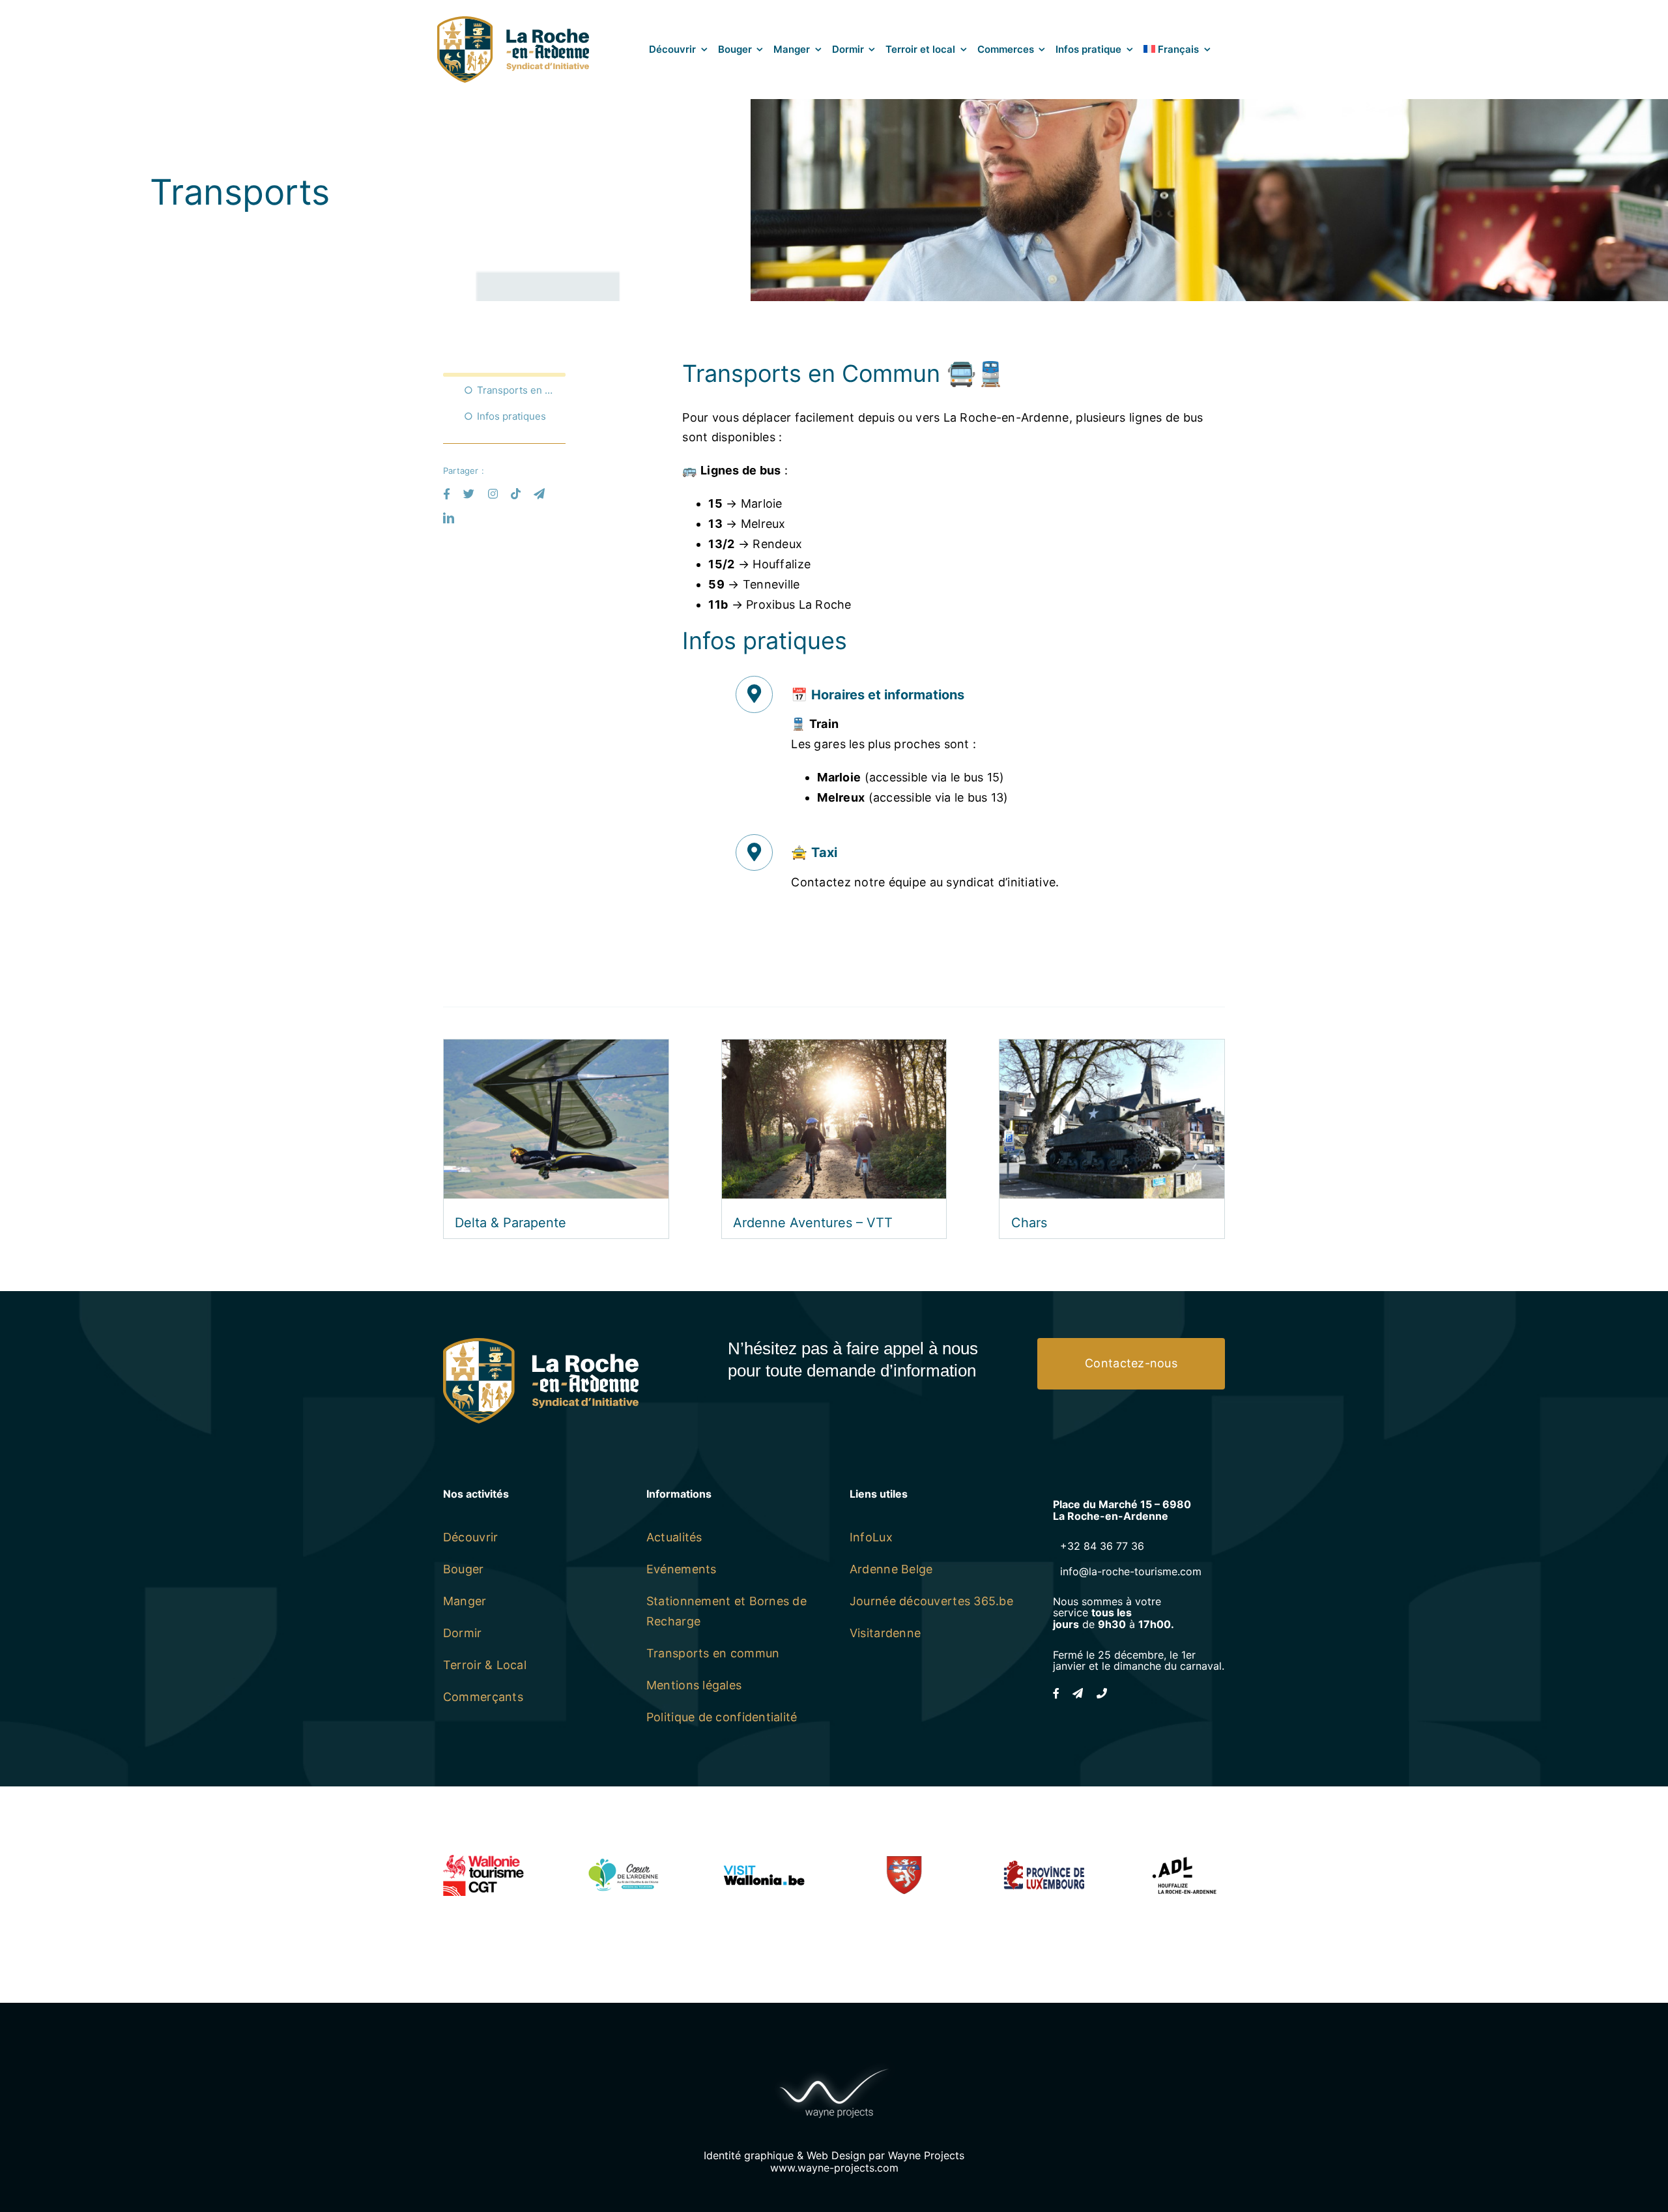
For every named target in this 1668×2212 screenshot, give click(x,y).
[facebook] (447, 494)
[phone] (1102, 1693)
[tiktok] (516, 494)
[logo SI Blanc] (541, 1344)
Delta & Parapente (510, 1223)
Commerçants (483, 1697)
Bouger (464, 1569)
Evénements (682, 1569)
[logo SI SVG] (513, 22)
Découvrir (470, 1537)
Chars (1029, 1223)
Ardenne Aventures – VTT (813, 1223)
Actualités (674, 1537)
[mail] (539, 494)
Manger (465, 1601)
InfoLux (871, 1537)
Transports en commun (713, 1653)
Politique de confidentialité (722, 1717)
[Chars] (1112, 1049)
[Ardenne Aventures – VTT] (834, 1049)
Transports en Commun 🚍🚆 (521, 390)
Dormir (463, 1633)
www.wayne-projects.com (834, 2168)
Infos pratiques (511, 416)
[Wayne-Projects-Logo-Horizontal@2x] (834, 2066)
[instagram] (493, 494)
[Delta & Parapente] (556, 1049)
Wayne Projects (926, 2155)
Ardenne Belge (891, 1569)
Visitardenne (885, 1633)
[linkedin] (449, 518)
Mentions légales (694, 1685)
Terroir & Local (485, 1665)
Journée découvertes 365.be (931, 1601)
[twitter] (469, 494)
